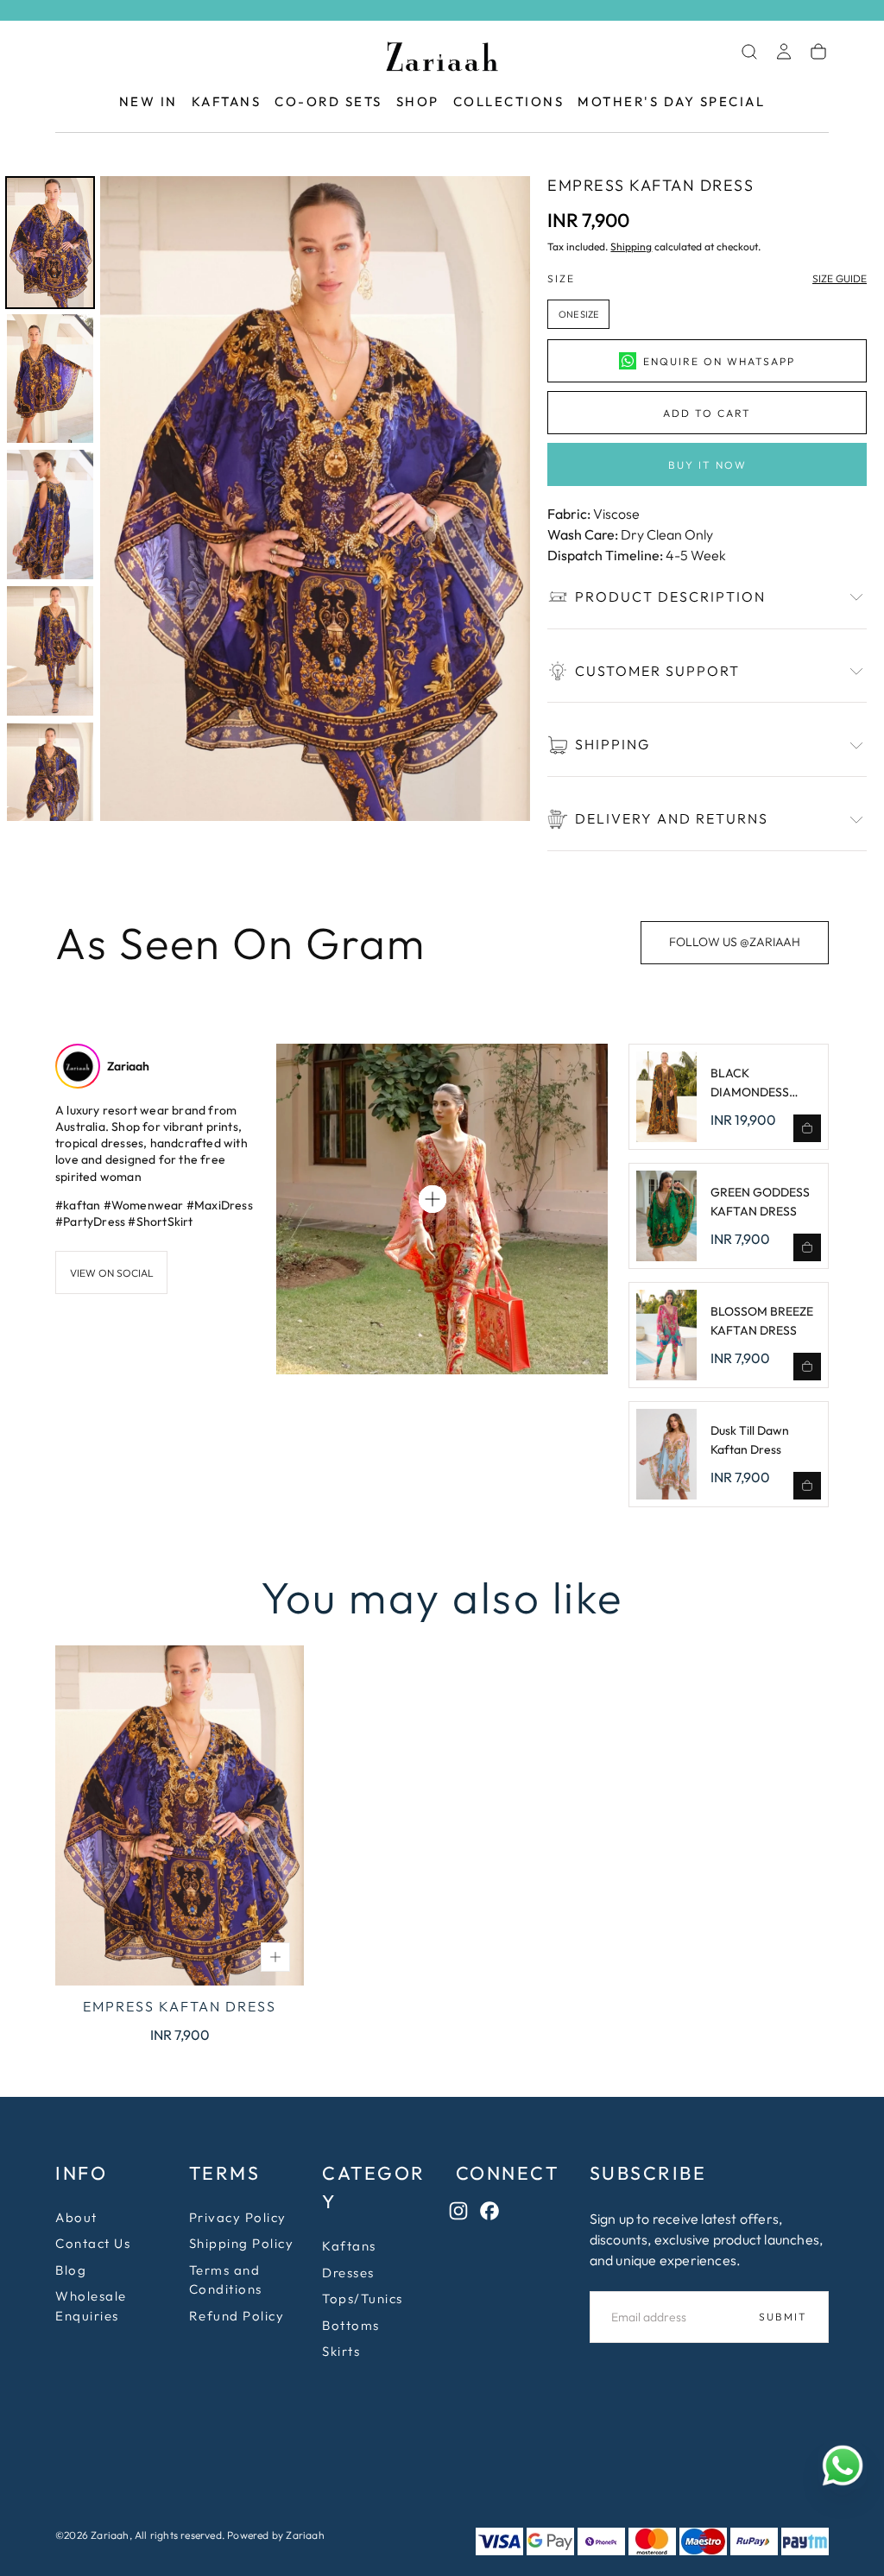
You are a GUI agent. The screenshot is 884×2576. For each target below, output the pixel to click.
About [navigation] (76, 2217)
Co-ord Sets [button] (328, 102)
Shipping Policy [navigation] (242, 2243)
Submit (783, 2317)
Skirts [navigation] (341, 2351)
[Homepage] (442, 59)
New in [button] (148, 102)
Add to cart (707, 413)
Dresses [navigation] (348, 2273)
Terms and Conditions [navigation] (226, 2280)
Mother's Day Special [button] (671, 102)
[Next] (505, 498)
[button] (749, 52)
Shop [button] (418, 102)
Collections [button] (509, 102)
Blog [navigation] (71, 2270)
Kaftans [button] (227, 102)
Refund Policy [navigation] (237, 2316)
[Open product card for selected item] (433, 1199)
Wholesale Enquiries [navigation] (91, 2306)
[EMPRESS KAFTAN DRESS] (180, 1815)
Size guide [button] (840, 278)
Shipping (631, 246)
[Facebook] (494, 2215)
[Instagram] (463, 2215)
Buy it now (707, 465)
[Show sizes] (275, 1957)
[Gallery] (265, 499)
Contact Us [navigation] (93, 2243)
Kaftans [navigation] (349, 2246)
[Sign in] (784, 52)
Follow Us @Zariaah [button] (735, 942)
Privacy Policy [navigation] (238, 2217)
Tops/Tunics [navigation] (363, 2298)
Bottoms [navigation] (351, 2325)
